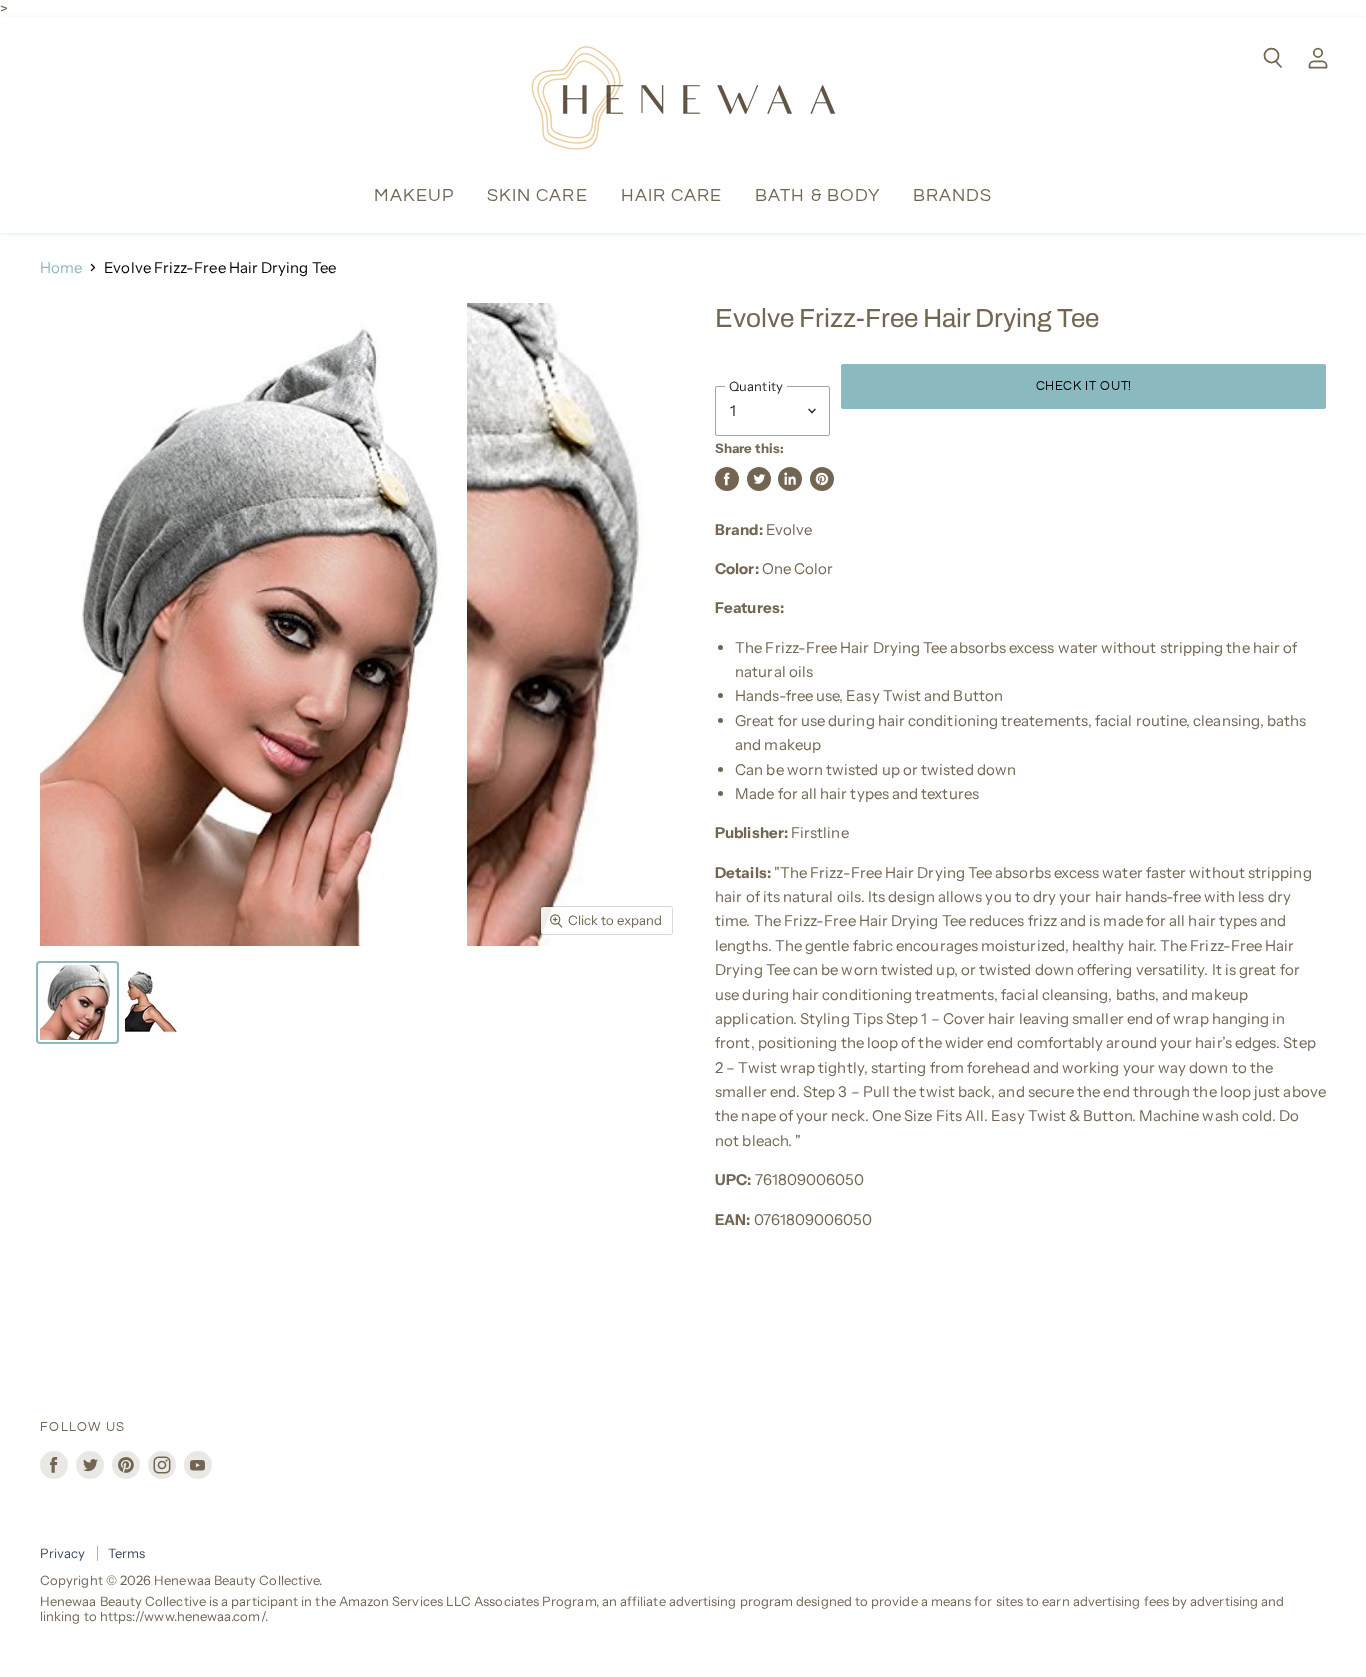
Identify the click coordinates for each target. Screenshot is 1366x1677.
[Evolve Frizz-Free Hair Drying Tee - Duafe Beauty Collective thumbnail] (77, 1002)
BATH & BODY (817, 195)
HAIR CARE (672, 195)
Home (61, 267)
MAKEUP (414, 195)
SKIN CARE (537, 195)
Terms (126, 1553)
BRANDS (952, 195)
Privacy (63, 1553)
